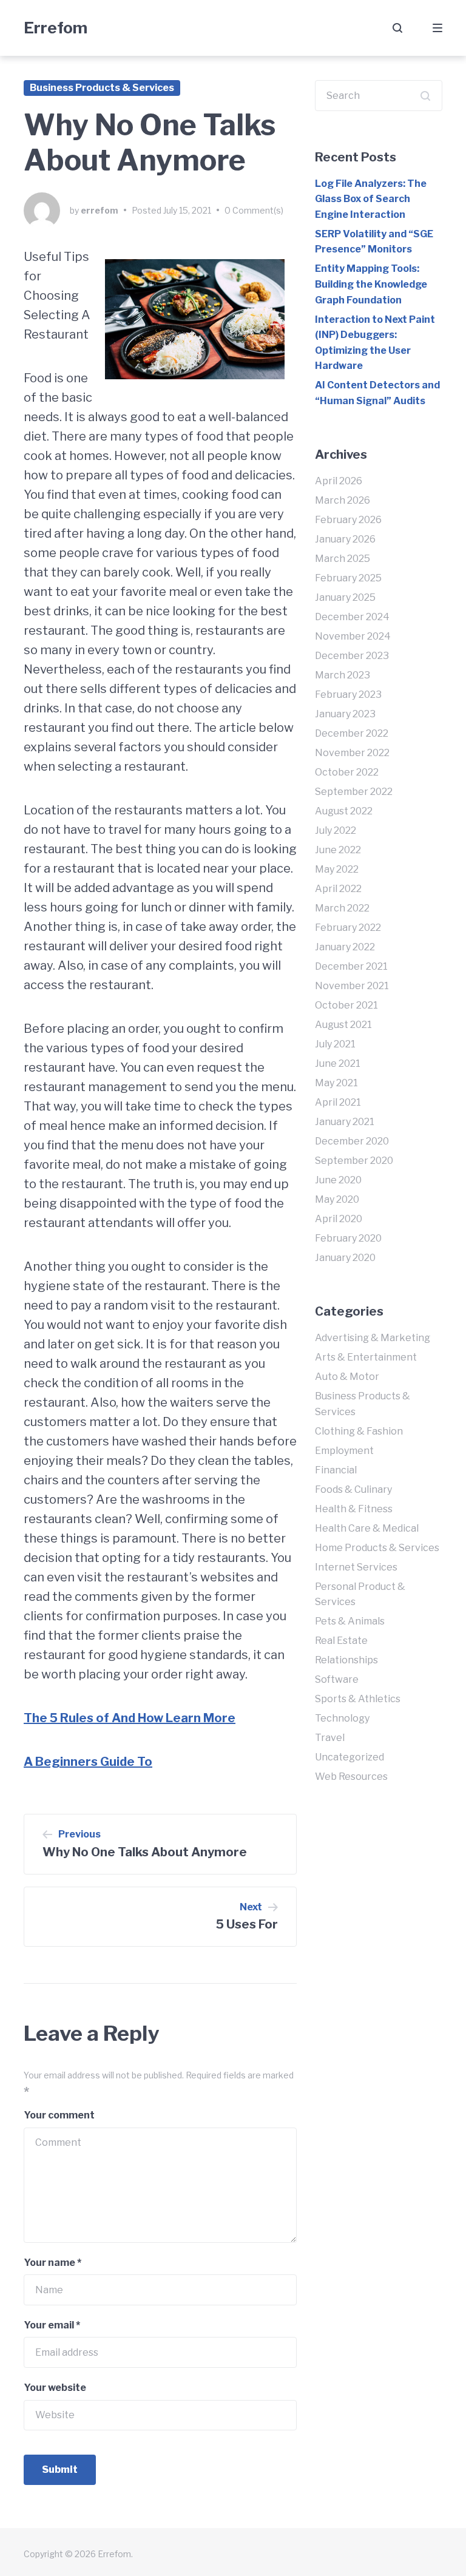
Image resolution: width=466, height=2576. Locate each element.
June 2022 (338, 850)
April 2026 (339, 481)
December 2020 (352, 1141)
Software (337, 1679)
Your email (52, 2325)
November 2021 (352, 986)
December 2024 (352, 617)
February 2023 (348, 695)
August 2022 (344, 811)
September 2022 (354, 792)
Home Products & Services (377, 1548)
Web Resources (351, 1776)
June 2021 (338, 1063)
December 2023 (352, 656)
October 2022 (347, 772)
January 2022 (345, 947)
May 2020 (337, 1199)
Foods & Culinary (353, 1489)
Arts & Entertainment (366, 1357)
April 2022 (338, 889)
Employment (344, 1451)
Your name (52, 2263)
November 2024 (353, 636)
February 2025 (348, 578)
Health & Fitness (354, 1509)
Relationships (346, 1660)
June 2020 (338, 1180)
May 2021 (336, 1083)
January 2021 (345, 1122)
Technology (342, 1718)
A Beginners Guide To (88, 1762)
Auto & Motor (347, 1377)
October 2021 (346, 1005)
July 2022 (336, 830)
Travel (330, 1738)
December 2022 (352, 733)
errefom (100, 210)
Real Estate (341, 1641)
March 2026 (343, 500)
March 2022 (342, 908)
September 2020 (354, 1161)
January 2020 (345, 1258)
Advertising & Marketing (373, 1338)
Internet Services (356, 1567)
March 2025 (343, 559)
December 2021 (351, 966)
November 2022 (352, 753)
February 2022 (348, 928)
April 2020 (339, 1219)
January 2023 (345, 714)
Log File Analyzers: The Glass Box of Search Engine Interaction (371, 199)
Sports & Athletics (358, 1699)
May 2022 (337, 869)
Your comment (59, 2115)
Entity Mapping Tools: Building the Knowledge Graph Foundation (371, 284)
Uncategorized (349, 1757)
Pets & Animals (350, 1621)
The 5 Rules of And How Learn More (130, 1718)
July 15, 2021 (187, 210)
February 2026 (348, 520)
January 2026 (345, 539)
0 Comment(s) (254, 210)
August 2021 (343, 1025)
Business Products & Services (102, 88)
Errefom (56, 28)
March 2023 (343, 675)
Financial (336, 1470)
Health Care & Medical (367, 1528)
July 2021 (335, 1044)
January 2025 (345, 597)
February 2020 (348, 1238)
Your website (55, 2388)
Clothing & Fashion (359, 1431)
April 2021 (338, 1102)
